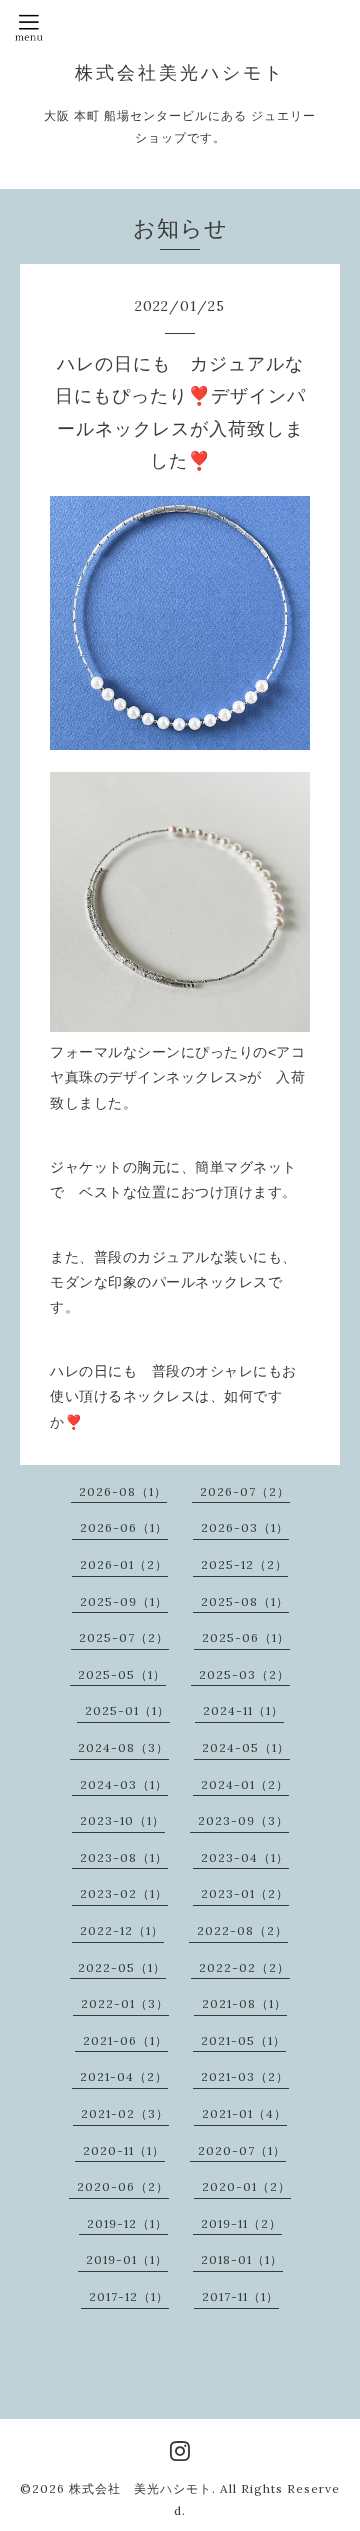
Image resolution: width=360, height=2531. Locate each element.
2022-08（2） (242, 1930)
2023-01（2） (245, 1893)
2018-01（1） (242, 2259)
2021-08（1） (244, 2003)
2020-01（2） (246, 2186)
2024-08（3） (123, 1747)
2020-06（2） (123, 2186)
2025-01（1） (127, 1710)
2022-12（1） (122, 1930)
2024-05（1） (246, 1747)
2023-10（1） (122, 1820)
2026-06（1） (124, 1527)
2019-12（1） (127, 2223)
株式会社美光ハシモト (180, 72)
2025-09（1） (124, 1601)
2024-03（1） (124, 1784)
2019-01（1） (127, 2259)
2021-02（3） (125, 2113)
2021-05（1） (243, 2040)
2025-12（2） (244, 1564)
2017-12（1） (129, 2296)
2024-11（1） (243, 1710)
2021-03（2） (245, 2076)
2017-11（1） (240, 2296)
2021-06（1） (125, 2040)
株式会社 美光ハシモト (140, 2488)
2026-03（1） (245, 1527)
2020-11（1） (124, 2150)
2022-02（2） (244, 1967)
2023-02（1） (124, 1893)
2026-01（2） (124, 1564)
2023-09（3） (243, 1820)
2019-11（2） (241, 2223)
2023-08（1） (124, 1857)
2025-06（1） (246, 1637)
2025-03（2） (244, 1674)
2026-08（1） (123, 1491)
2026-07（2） (245, 1491)
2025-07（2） (124, 1637)
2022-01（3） (125, 2003)
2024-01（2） (245, 1784)
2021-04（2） (124, 2076)
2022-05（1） (122, 1967)
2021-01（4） (244, 2113)
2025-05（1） (122, 1674)
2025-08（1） (245, 1601)
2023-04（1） (245, 1857)
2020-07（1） (242, 2150)
